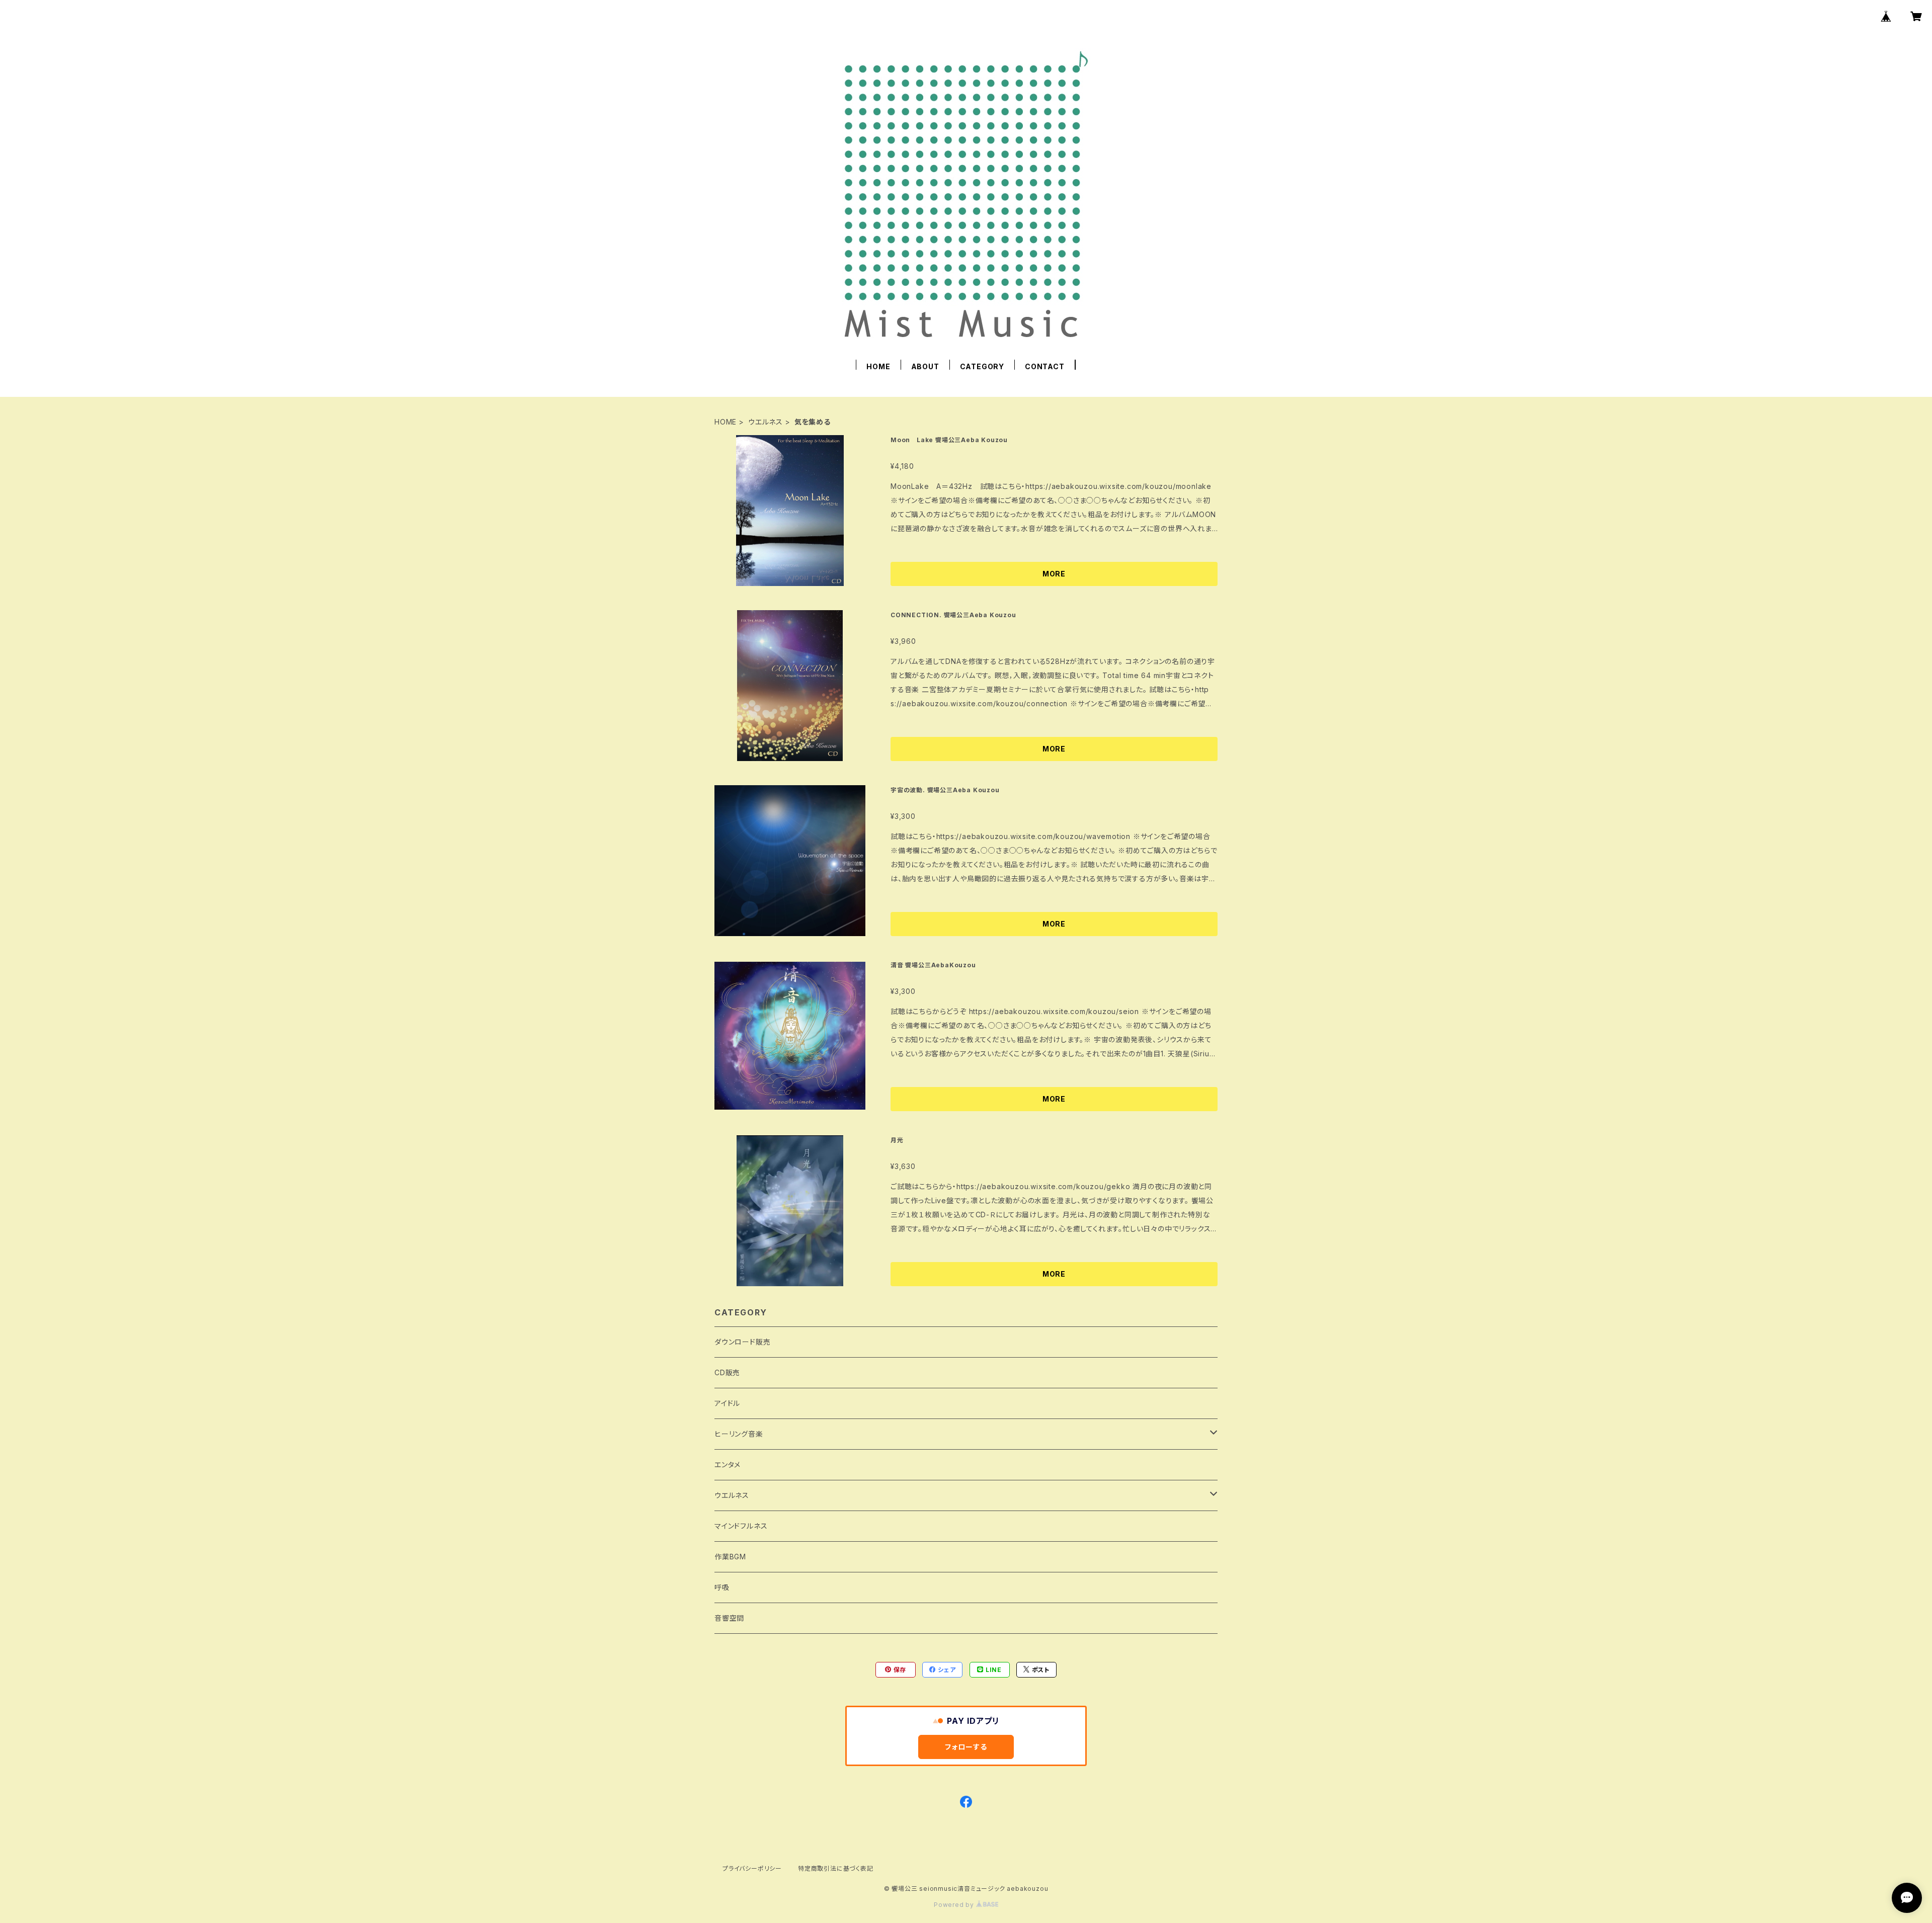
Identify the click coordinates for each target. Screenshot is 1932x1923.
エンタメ (728, 1465)
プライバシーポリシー (752, 1868)
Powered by (955, 1905)
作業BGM (730, 1557)
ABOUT (925, 366)
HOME (878, 366)
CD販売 (727, 1372)
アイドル (727, 1403)
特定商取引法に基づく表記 (836, 1868)
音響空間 (729, 1618)
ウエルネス (766, 422)
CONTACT (1045, 366)
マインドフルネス (741, 1526)
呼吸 (722, 1587)
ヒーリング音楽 (739, 1434)
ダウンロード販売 (742, 1342)
